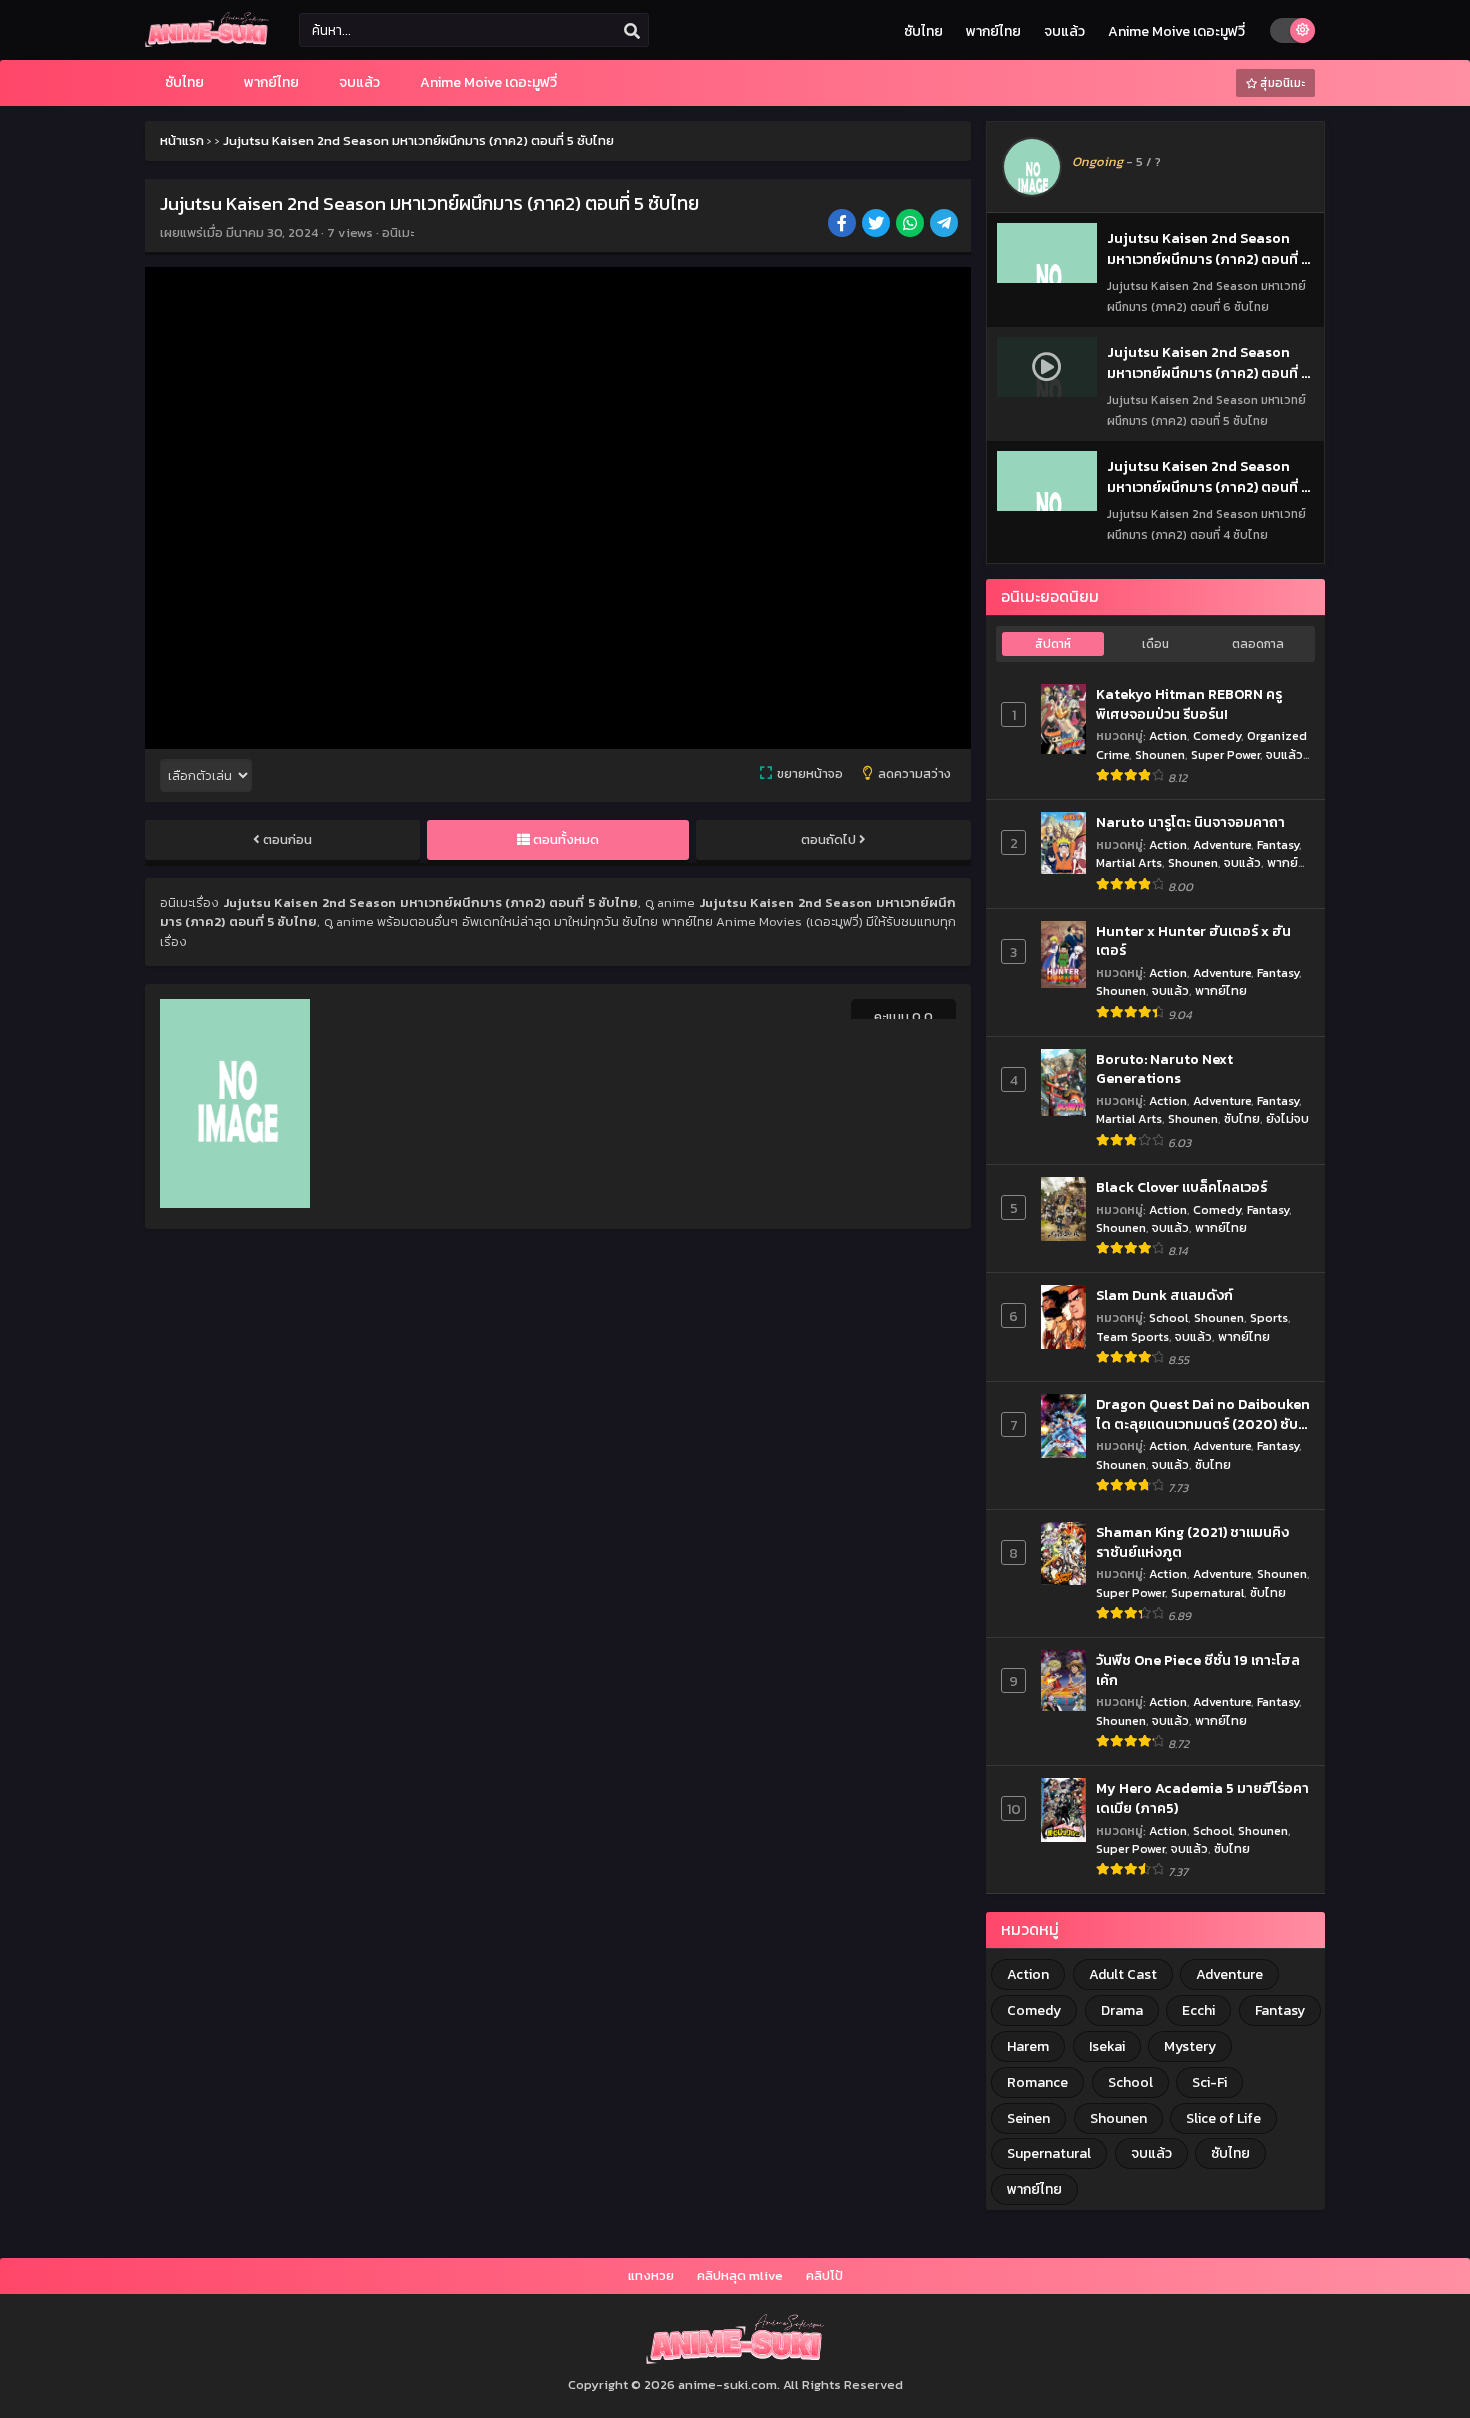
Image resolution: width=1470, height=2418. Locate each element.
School (1168, 1317)
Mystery (1190, 2046)
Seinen (1028, 2118)
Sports (1269, 1317)
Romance (1037, 2082)
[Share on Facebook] (843, 225)
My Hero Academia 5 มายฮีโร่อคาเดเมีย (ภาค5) (1202, 1798)
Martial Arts (1129, 862)
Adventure (1222, 844)
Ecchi (1198, 2010)
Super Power (1225, 754)
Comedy (1217, 735)
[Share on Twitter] (877, 225)
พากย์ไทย (993, 31)
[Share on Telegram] (945, 225)
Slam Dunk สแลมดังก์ (1164, 1296)
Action (1168, 735)
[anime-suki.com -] (207, 42)
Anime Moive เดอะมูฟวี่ (1176, 31)
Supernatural (1207, 1592)
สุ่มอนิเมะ (1281, 83)
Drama (1122, 2010)
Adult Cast (1123, 1974)
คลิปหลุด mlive (740, 2275)
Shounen (1160, 754)
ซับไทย (923, 31)
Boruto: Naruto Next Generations (1164, 1069)
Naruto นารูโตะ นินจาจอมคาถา (1190, 823)
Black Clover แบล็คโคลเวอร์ (1181, 1188)
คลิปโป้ (824, 2275)
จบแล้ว (1064, 31)
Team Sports (1132, 1336)
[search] (632, 31)
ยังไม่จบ (1287, 1118)
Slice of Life (1223, 2118)
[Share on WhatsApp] (911, 225)
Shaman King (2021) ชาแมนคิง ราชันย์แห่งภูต (1192, 1542)
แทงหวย (651, 2275)
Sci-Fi (1209, 2082)
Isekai (1107, 2046)
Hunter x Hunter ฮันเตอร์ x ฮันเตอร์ (1193, 941)
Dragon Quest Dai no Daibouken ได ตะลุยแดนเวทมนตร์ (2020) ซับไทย (1203, 1414)
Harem (1028, 2046)
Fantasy (1278, 844)
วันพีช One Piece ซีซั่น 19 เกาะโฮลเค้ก (1198, 1670)
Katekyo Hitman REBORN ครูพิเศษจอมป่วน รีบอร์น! (1189, 704)
